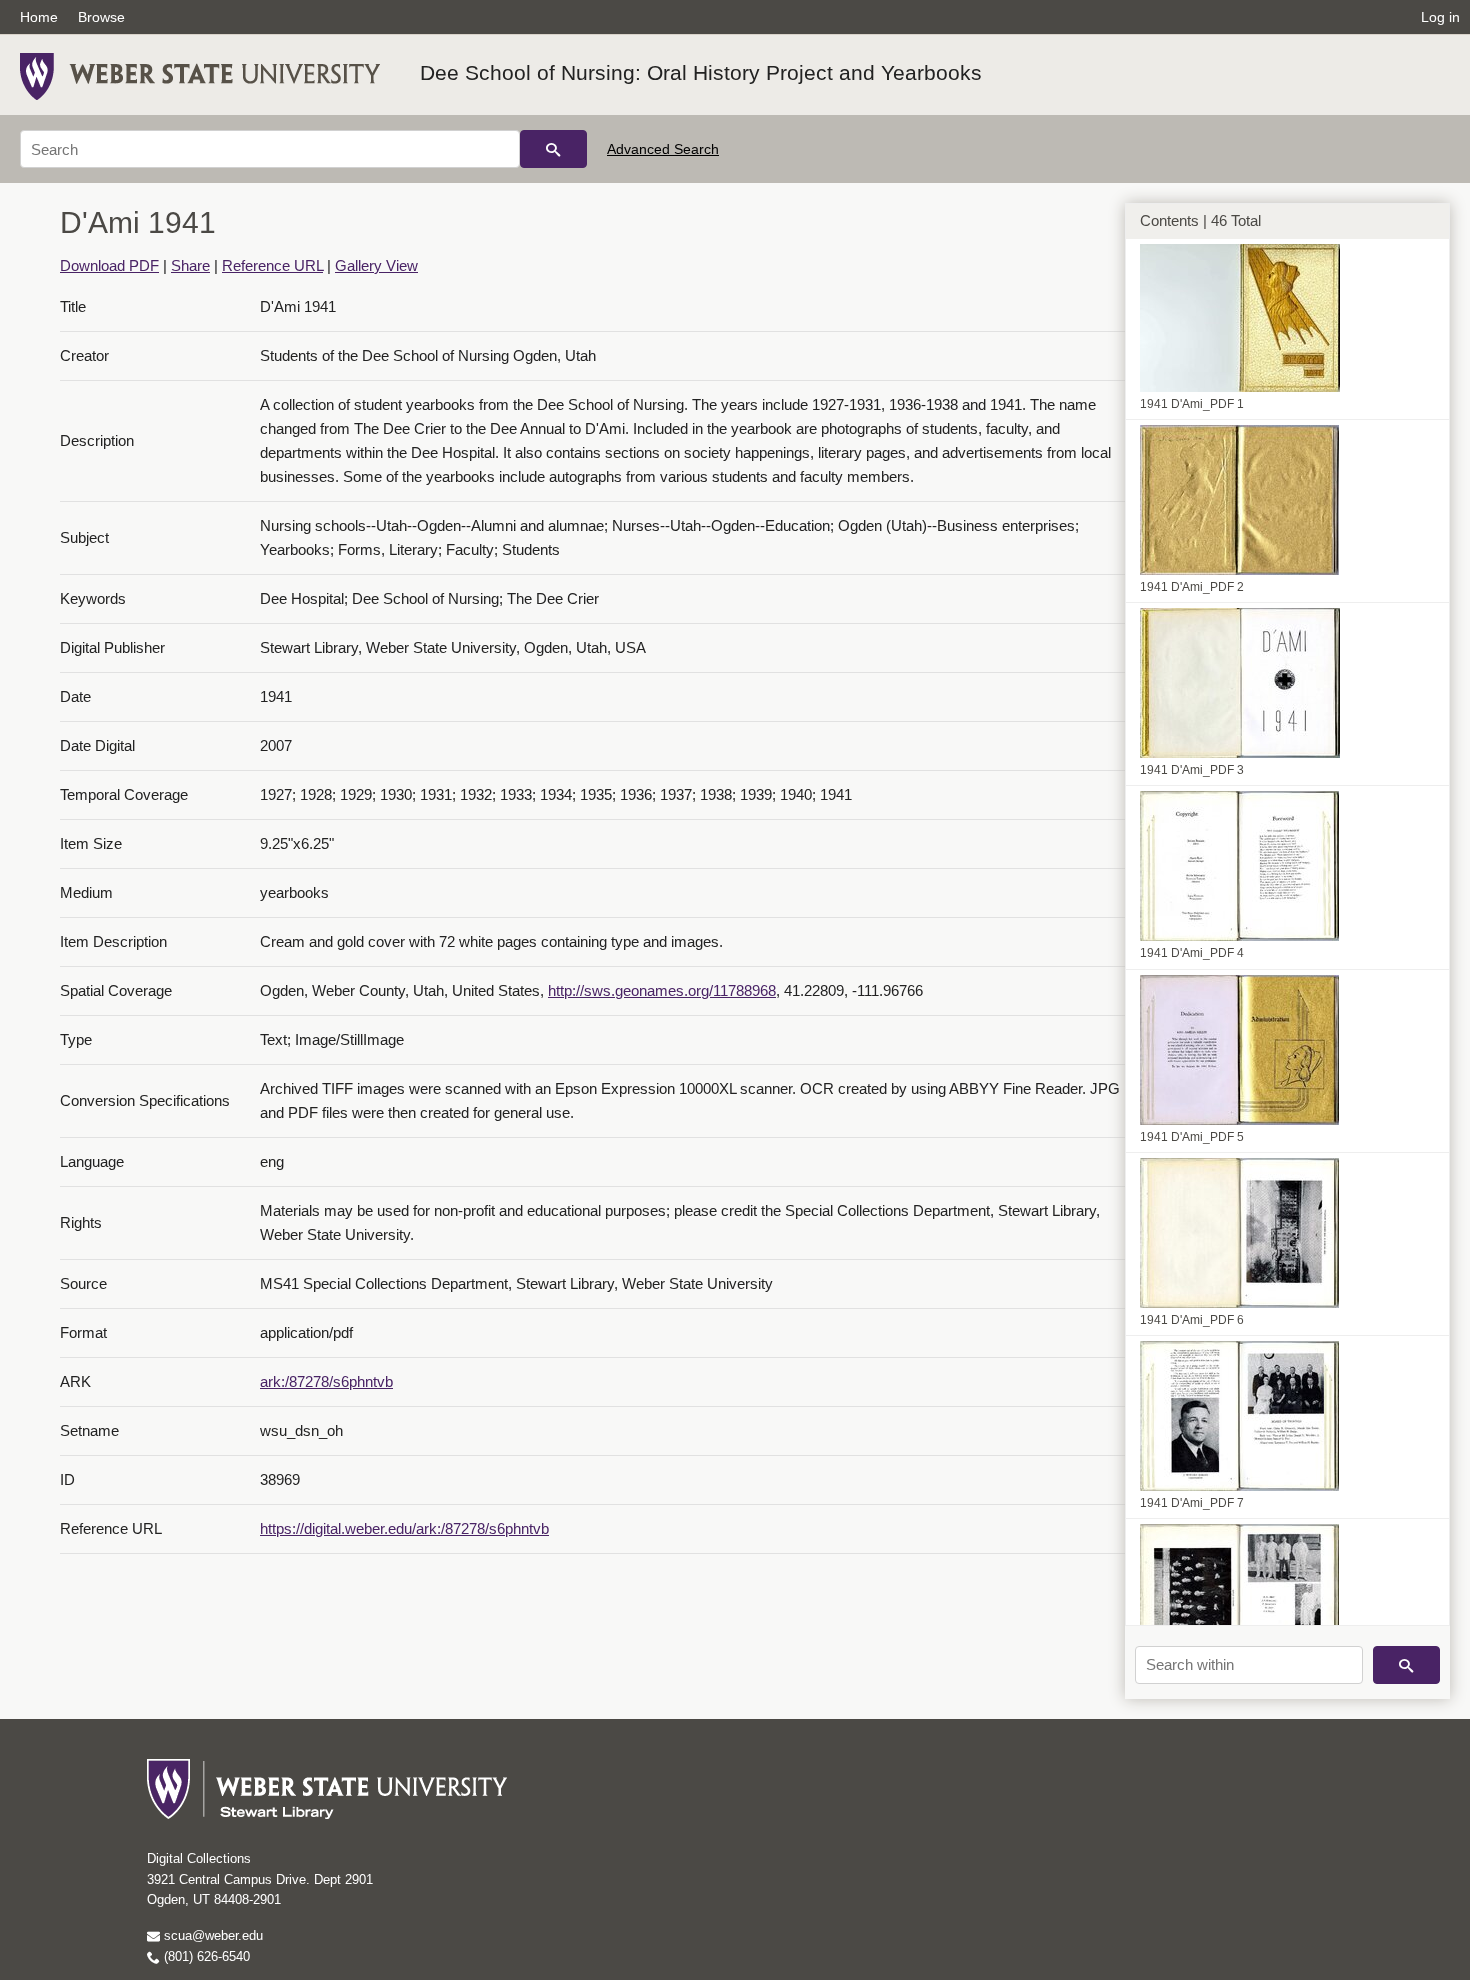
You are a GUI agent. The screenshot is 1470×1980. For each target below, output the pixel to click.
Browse (101, 17)
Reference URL (272, 265)
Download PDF (109, 265)
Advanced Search (663, 149)
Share (190, 265)
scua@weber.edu (211, 1935)
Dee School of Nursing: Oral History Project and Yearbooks (701, 72)
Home (39, 17)
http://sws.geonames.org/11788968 (662, 990)
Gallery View (376, 265)
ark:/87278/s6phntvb (326, 1381)
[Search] (553, 149)
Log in (1440, 17)
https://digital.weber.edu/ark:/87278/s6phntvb (404, 1528)
